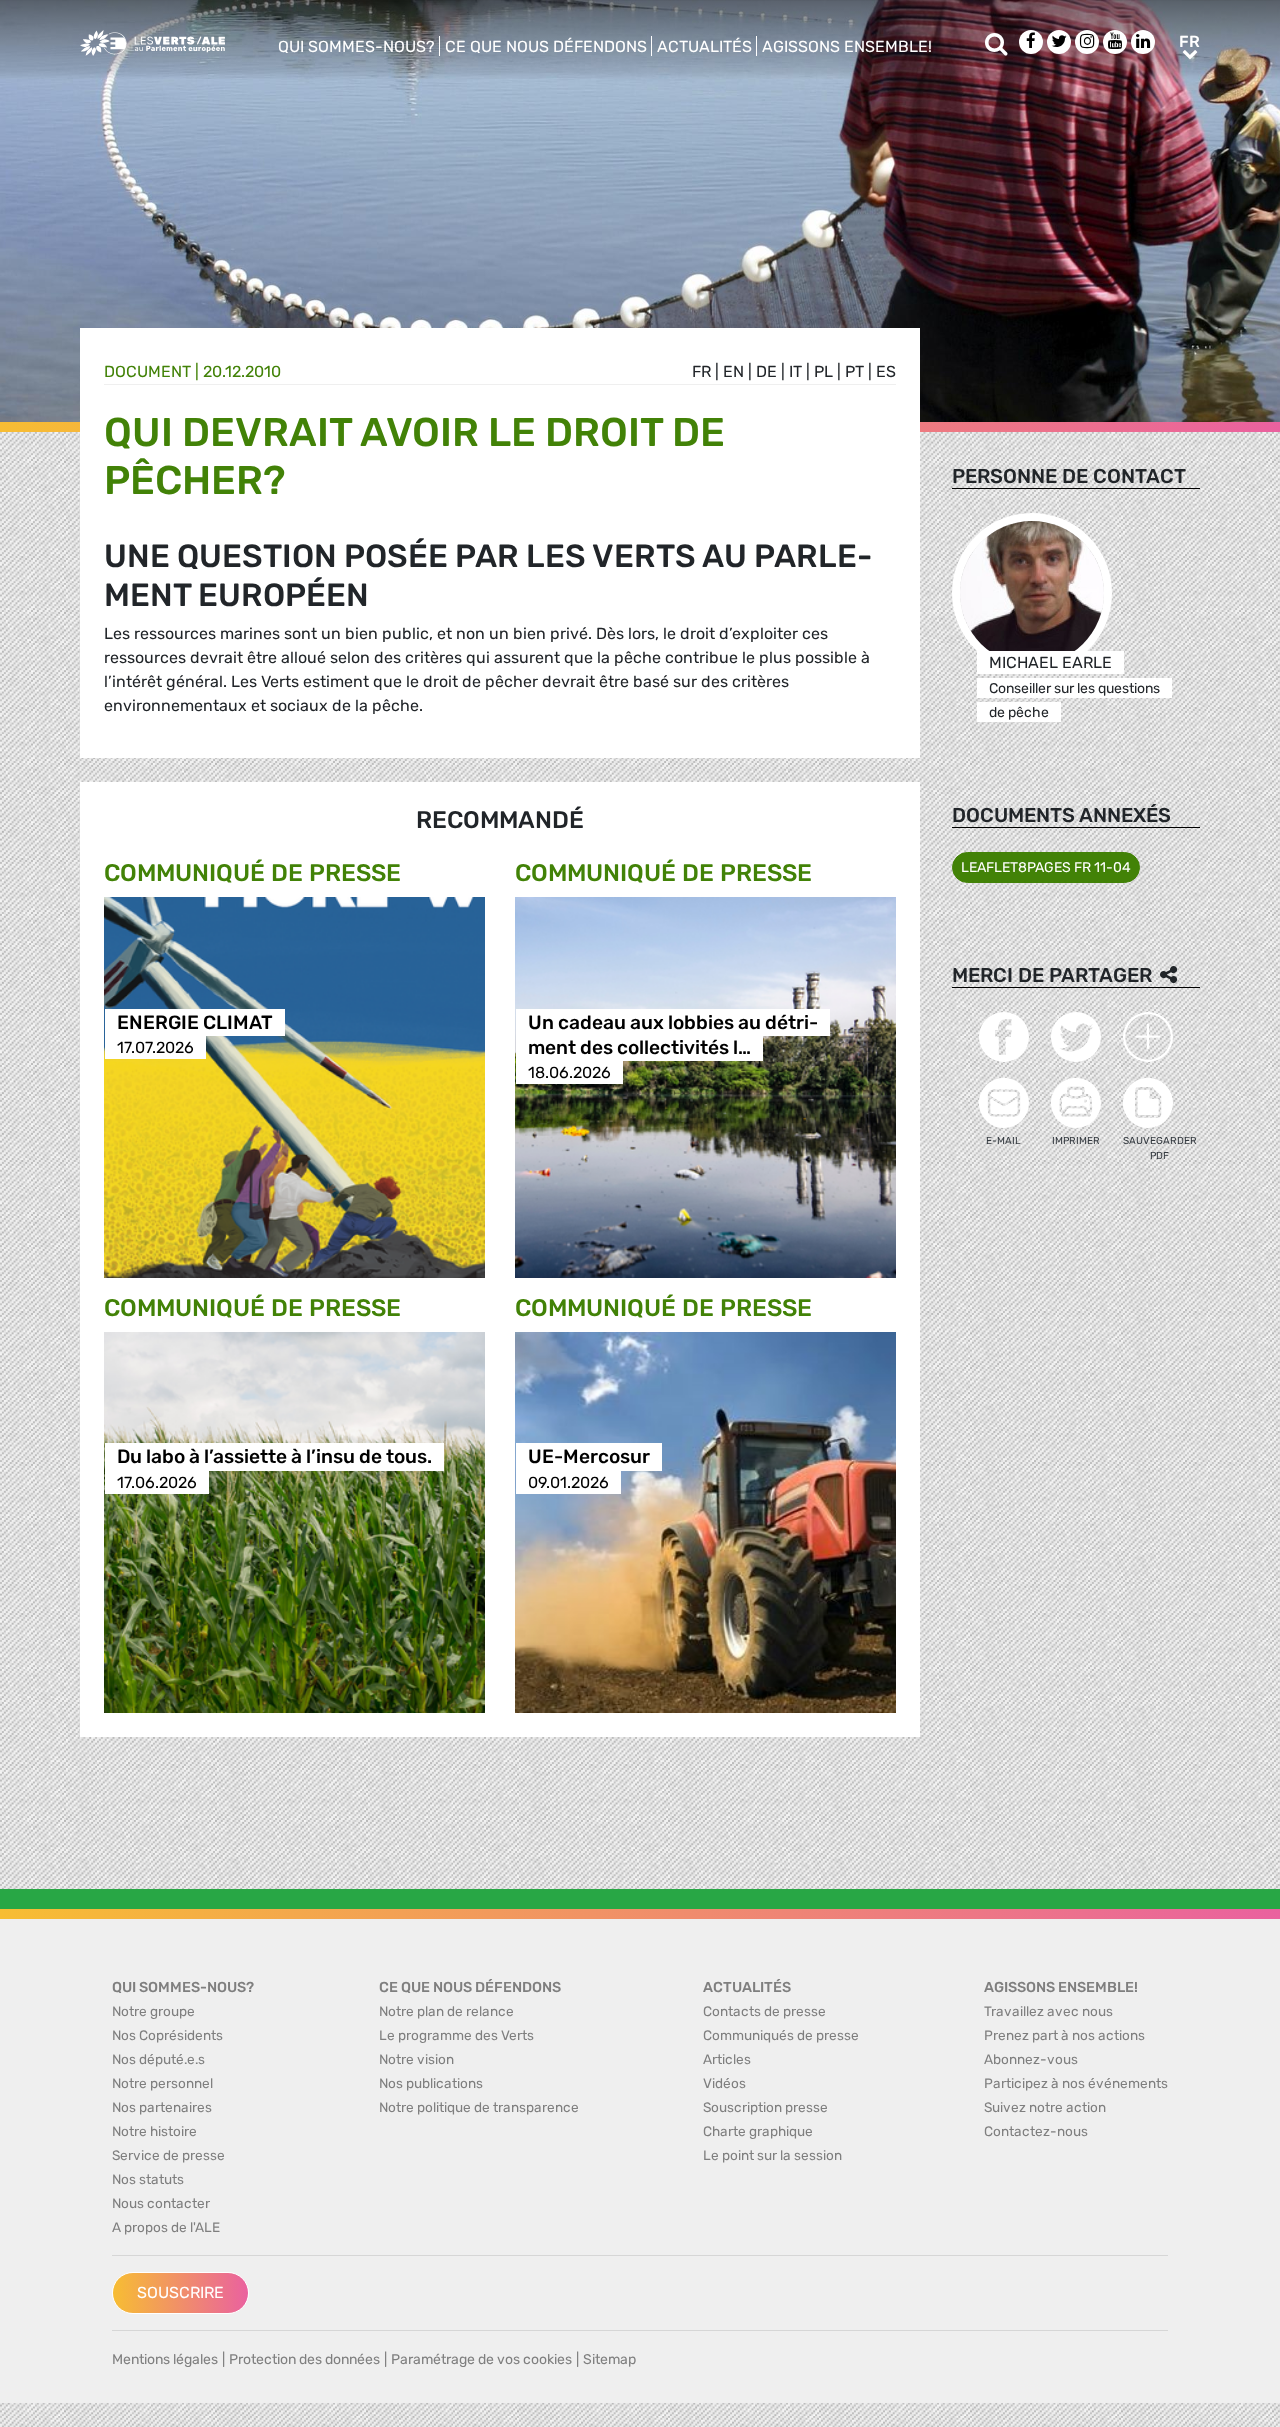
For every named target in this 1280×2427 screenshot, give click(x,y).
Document (147, 371)
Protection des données (304, 2359)
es (886, 371)
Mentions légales (165, 2359)
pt (854, 371)
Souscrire (180, 2292)
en (733, 371)
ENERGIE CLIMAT (195, 1022)
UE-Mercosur (589, 1457)
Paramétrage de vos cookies (481, 2359)
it (795, 371)
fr (701, 371)
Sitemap (609, 2359)
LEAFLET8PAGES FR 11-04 (1046, 867)
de (766, 371)
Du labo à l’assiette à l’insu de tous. (274, 1457)
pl (823, 371)
